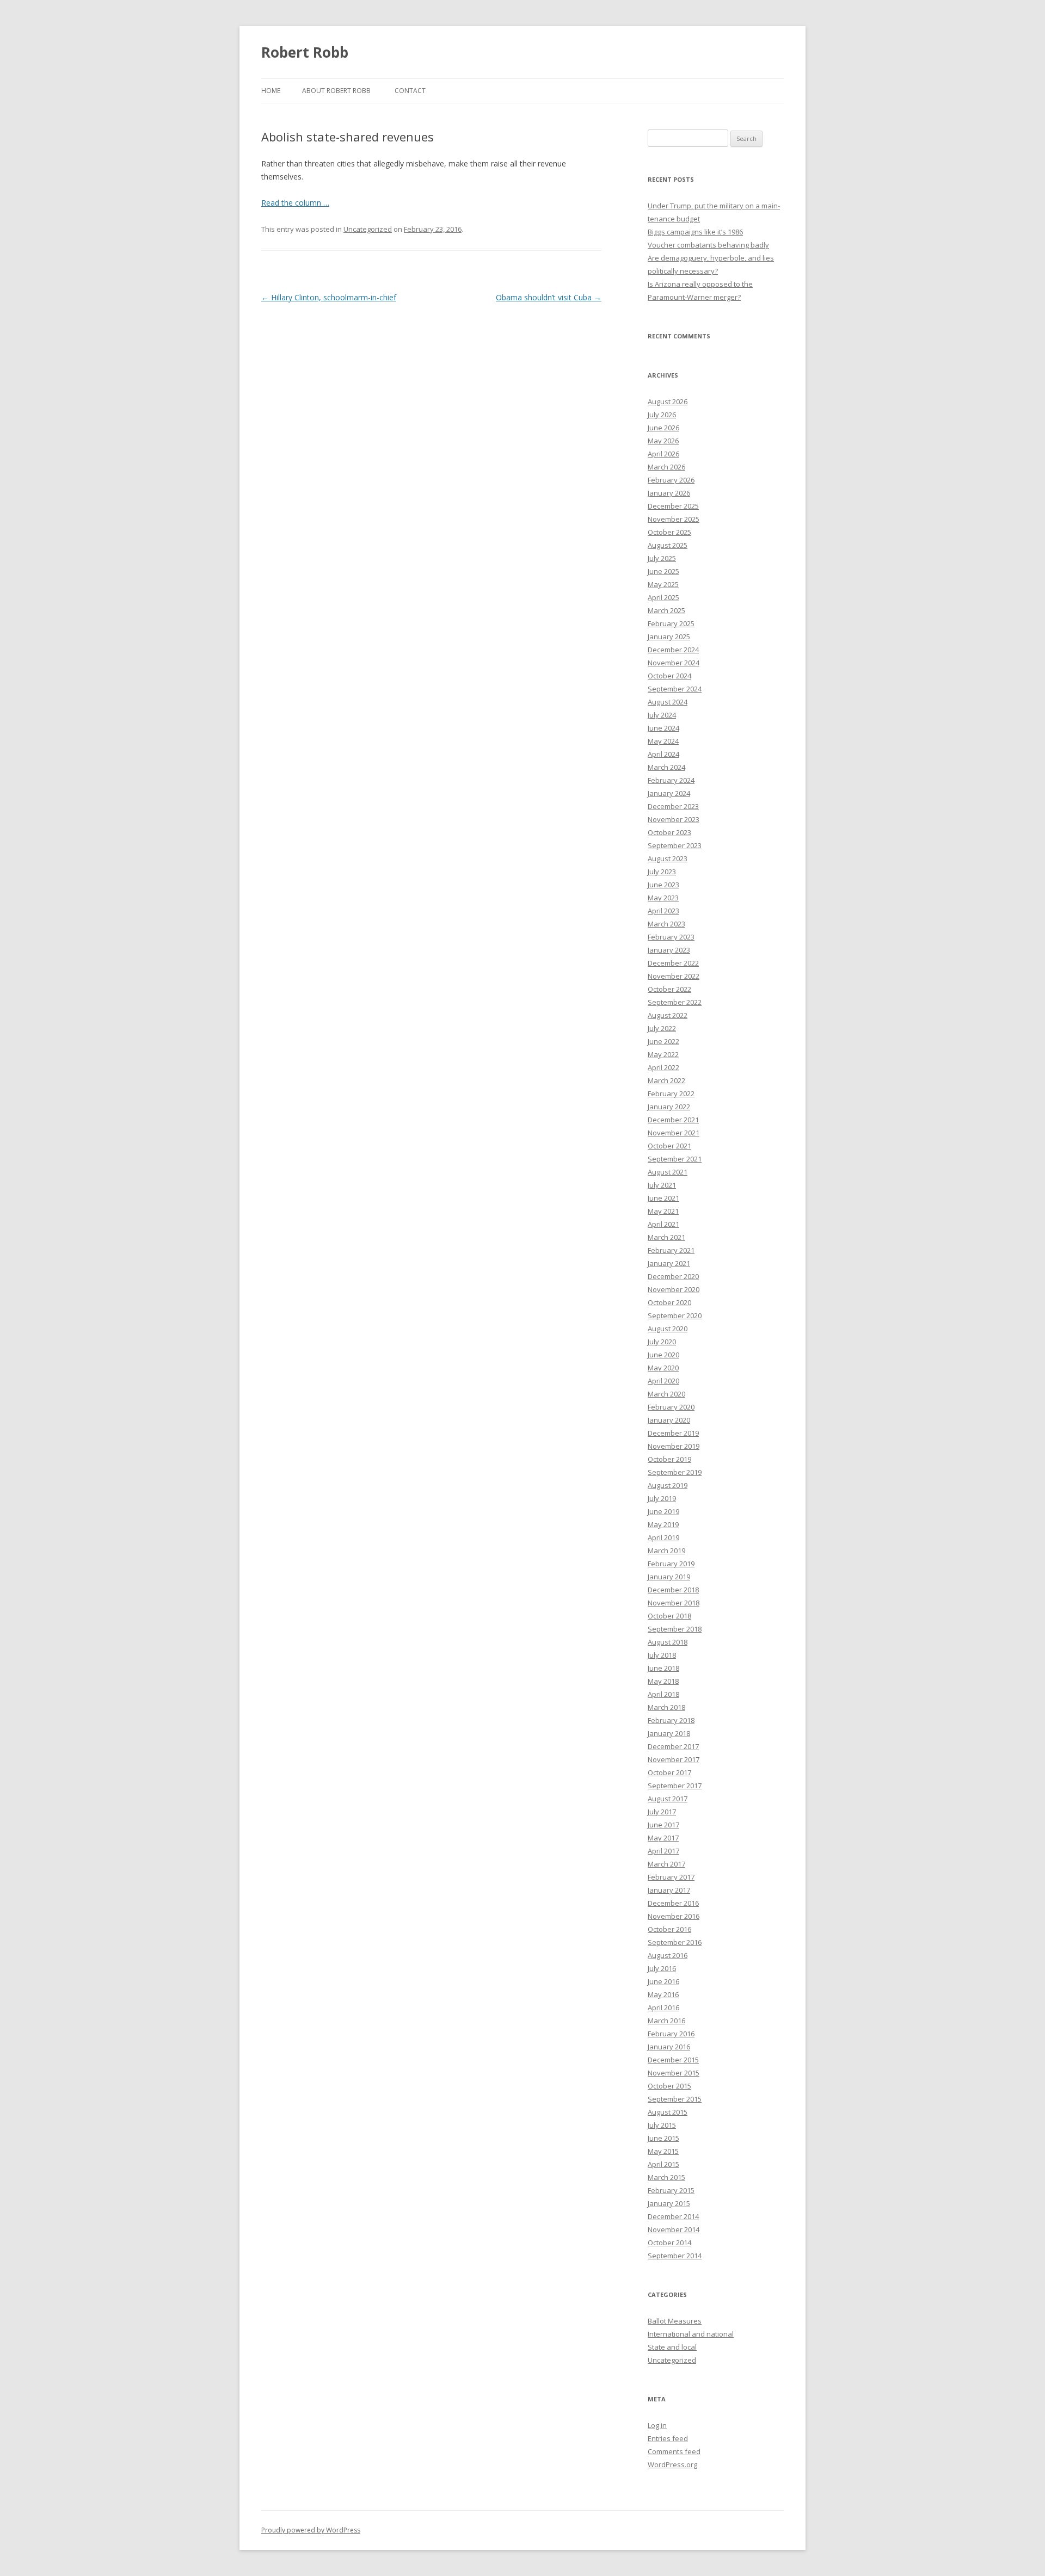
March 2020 (666, 1394)
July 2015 (662, 2125)
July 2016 (662, 1968)
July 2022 (662, 1028)
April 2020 (663, 1381)
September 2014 (675, 2256)
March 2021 (666, 1237)
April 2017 (663, 1851)
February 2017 (671, 1877)
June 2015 (663, 2138)
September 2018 (675, 1629)
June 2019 (663, 1511)
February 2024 (671, 780)
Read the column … (295, 203)
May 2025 (663, 584)
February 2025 (671, 623)
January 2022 (669, 1107)
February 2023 (671, 937)
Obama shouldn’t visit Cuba (549, 297)
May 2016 (663, 1994)
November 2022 (674, 976)
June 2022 (663, 1041)
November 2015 (674, 2073)
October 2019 (669, 1459)
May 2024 (663, 741)
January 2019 (669, 1577)
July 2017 (662, 1812)
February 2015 (671, 2190)
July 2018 (662, 1655)
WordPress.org (672, 2464)
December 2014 (673, 2216)
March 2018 (666, 1707)
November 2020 (674, 1289)
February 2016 (671, 2034)
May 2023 (663, 898)
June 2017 (663, 1825)
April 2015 (663, 2164)
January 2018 (669, 1733)
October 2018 (669, 1616)
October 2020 (669, 1302)
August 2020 (668, 1329)
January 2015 (669, 2203)
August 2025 (668, 545)
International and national (691, 2334)
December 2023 (673, 806)
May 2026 (663, 441)
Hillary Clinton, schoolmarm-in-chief (329, 297)
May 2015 (663, 2151)
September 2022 (675, 1002)
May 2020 (663, 1368)
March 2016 (666, 2021)
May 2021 (663, 1211)
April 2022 (663, 1067)
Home (271, 91)
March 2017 (666, 1864)
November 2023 (674, 819)
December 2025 (673, 506)
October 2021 (669, 1146)
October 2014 (669, 2243)
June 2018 (663, 1668)
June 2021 (663, 1198)
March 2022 (666, 1080)
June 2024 (663, 728)
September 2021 (675, 1159)
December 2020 (673, 1276)
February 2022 (671, 1094)
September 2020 (675, 1315)
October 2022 (669, 989)
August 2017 (668, 1799)
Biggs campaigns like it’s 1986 (695, 232)
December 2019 (673, 1433)
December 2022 (673, 963)
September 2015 (675, 2099)
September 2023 (675, 845)
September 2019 (675, 1472)
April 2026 (663, 454)
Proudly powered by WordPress (311, 2530)
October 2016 (669, 1929)
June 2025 (663, 571)
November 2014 (674, 2229)
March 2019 (666, 1550)
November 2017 (674, 1759)
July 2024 (662, 715)
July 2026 (662, 415)
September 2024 (675, 689)
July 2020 (662, 1342)
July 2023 (662, 872)
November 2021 (674, 1133)
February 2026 (671, 480)
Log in (657, 2425)
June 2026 (663, 428)
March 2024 (666, 767)
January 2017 (669, 1890)
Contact (410, 91)
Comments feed (674, 2451)
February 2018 (671, 1720)
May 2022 (663, 1054)
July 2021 (662, 1185)
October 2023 (669, 832)
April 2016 (663, 2007)
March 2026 (666, 467)
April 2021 (663, 1224)
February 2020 (671, 1407)
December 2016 (673, 1903)
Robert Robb (305, 52)
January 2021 (669, 1263)
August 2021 (668, 1172)
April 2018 (663, 1694)
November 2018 (674, 1603)
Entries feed (668, 2438)
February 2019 (671, 1564)
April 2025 (663, 597)
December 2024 (673, 650)
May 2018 (663, 1681)
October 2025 (669, 532)
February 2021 (671, 1250)
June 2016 (663, 1981)
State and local (672, 2347)
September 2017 (675, 1786)
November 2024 (674, 663)
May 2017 (663, 1838)
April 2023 (663, 911)
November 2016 (674, 1916)
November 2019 (674, 1446)
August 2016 (668, 1955)
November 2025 (674, 519)
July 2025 (662, 558)
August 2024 (668, 702)
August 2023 (668, 858)
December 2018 (673, 1590)
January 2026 (669, 493)
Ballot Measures (675, 2321)
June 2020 (663, 1355)
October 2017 (669, 1772)
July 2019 (662, 1498)
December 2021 (673, 1120)
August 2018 (668, 1642)
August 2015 (668, 2112)
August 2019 (668, 1485)
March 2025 (666, 610)
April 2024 (663, 754)
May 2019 (663, 1524)
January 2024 (669, 793)
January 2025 (669, 637)
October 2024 (669, 676)
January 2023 (669, 950)
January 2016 (669, 2047)
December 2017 (673, 1746)
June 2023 (663, 885)
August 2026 (668, 401)
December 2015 (673, 2060)
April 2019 (663, 1537)
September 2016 (675, 1942)
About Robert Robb (336, 91)
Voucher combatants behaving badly (708, 245)
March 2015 (666, 2177)
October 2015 (669, 2086)
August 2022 (668, 1015)
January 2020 (669, 1420)
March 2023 (666, 924)
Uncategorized (368, 229)
